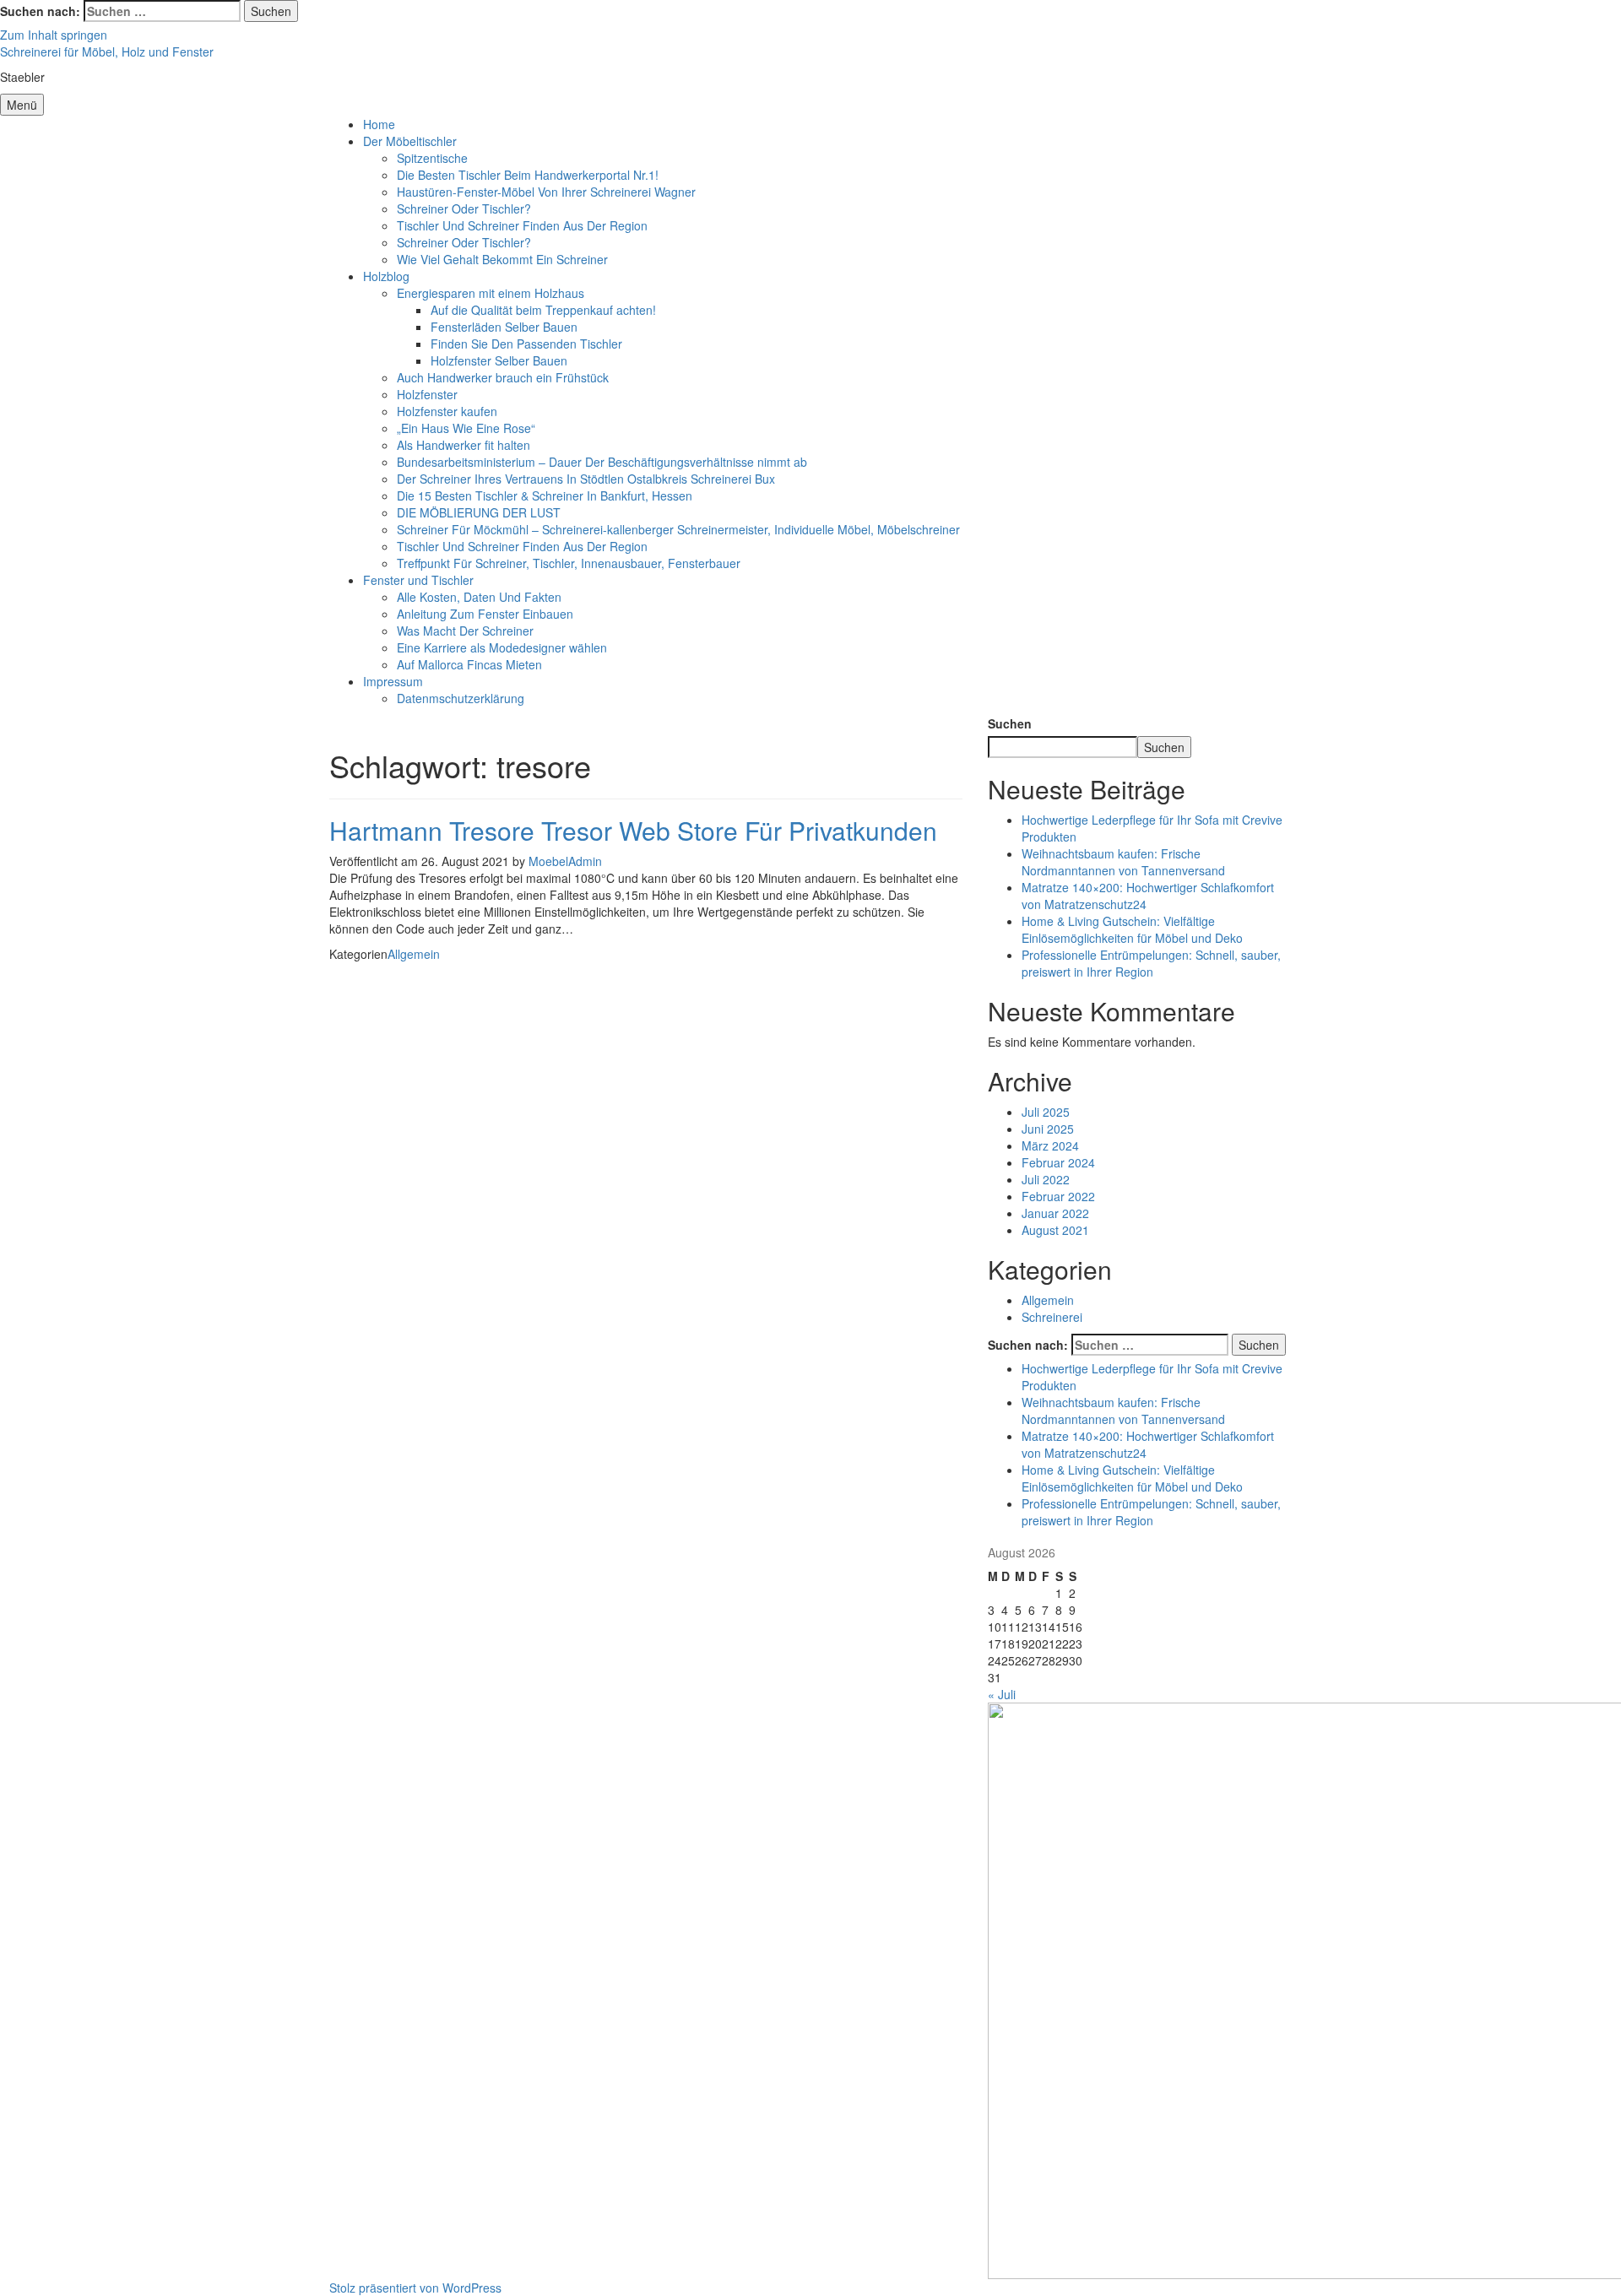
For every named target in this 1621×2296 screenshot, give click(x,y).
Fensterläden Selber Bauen (504, 327)
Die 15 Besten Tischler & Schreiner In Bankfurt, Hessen (545, 495)
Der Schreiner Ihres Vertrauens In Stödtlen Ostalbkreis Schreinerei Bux (586, 479)
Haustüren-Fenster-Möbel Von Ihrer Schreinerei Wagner (546, 192)
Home (379, 124)
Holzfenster (427, 394)
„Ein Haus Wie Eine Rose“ (466, 428)
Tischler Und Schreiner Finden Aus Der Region (522, 225)
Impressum (393, 681)
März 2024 (1050, 1145)
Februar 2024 (1058, 1162)
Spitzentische (432, 158)
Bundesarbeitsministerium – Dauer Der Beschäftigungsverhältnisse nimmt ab (602, 462)
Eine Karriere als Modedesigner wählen (502, 647)
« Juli (1002, 1694)
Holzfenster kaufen (447, 411)
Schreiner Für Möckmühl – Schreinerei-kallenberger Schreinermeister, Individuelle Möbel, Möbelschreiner (678, 529)
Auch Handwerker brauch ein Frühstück (503, 377)
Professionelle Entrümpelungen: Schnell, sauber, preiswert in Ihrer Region (1151, 963)
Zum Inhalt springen (54, 35)
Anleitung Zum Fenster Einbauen (485, 614)
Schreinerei (1052, 1317)
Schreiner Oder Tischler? (464, 208)
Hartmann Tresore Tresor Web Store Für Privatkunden (633, 830)
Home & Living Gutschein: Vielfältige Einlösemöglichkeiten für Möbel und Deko (1132, 929)
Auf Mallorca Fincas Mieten (469, 664)
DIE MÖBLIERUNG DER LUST (479, 512)
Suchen (1010, 723)
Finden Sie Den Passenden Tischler (526, 344)
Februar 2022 (1058, 1196)
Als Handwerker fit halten (464, 445)
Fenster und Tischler (418, 580)
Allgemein (414, 954)
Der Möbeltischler (410, 141)
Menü (22, 105)
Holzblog (386, 276)
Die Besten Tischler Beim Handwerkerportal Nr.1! (528, 175)
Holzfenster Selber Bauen (499, 360)
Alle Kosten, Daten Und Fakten (479, 597)
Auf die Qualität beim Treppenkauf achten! (543, 310)
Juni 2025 (1048, 1129)
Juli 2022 (1046, 1179)
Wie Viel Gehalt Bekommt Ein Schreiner (502, 259)
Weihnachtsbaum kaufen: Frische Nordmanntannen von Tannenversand (1123, 862)
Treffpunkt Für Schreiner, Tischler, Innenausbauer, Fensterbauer (569, 563)
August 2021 (1055, 1230)
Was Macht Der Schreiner (465, 631)
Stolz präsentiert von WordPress (415, 2288)
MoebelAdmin (565, 861)
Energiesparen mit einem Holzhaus (491, 293)
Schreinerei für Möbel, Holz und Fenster (107, 51)
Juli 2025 (1046, 1112)
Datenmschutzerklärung (461, 698)
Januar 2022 (1055, 1213)
